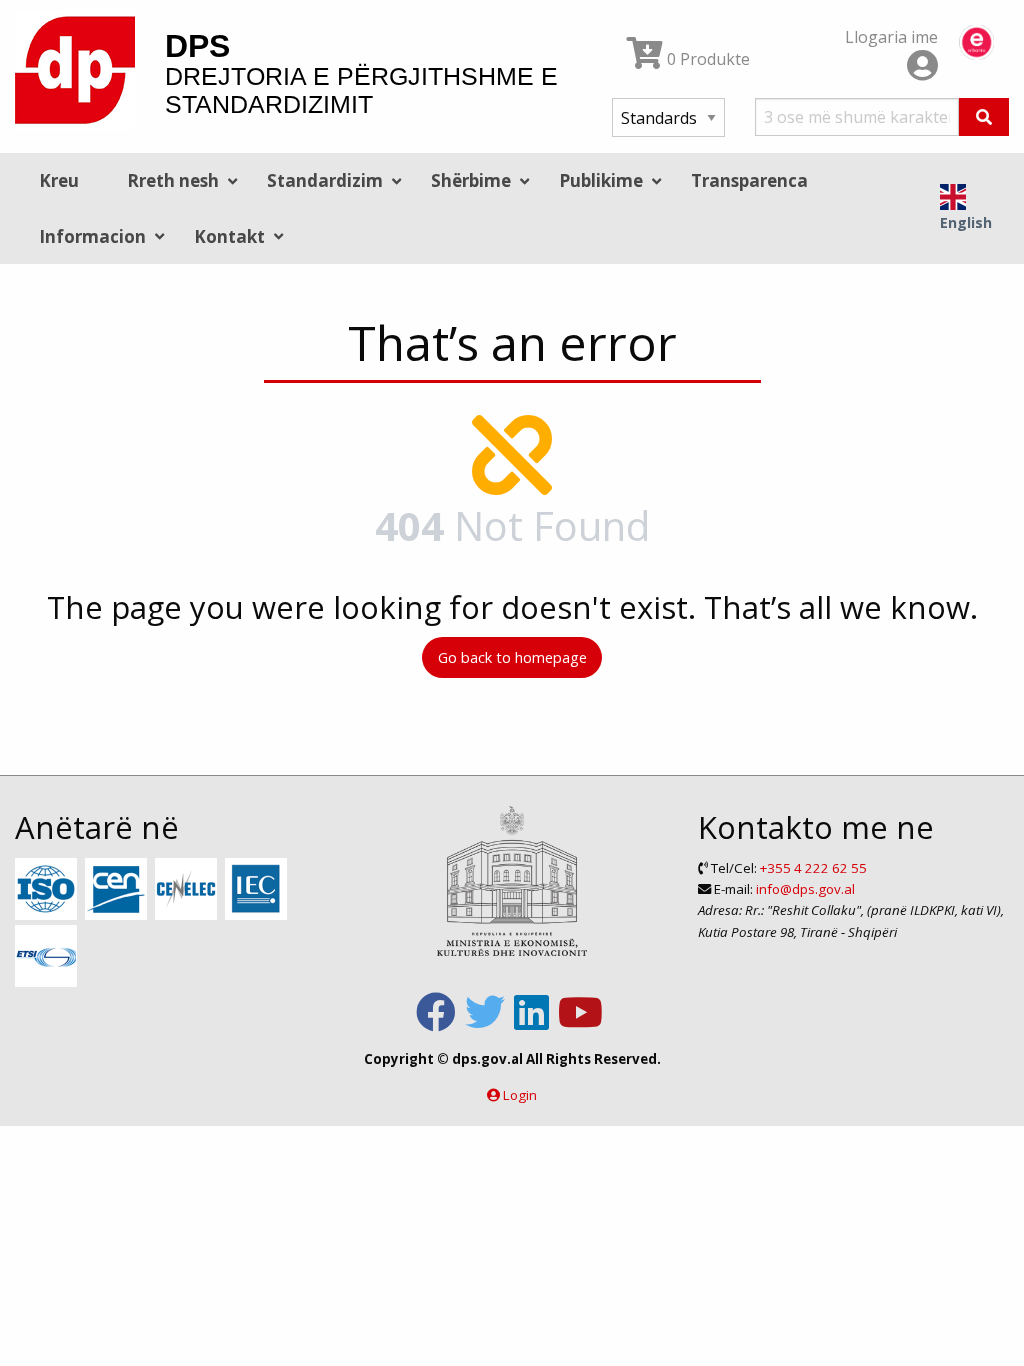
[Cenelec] (188, 890)
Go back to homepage (512, 657)
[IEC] (258, 890)
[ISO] (48, 890)
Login (520, 1095)
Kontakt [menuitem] (229, 236)
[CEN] (118, 890)
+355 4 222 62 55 (813, 868)
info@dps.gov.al (805, 889)
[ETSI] (48, 957)
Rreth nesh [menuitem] (173, 180)
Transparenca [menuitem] (749, 180)
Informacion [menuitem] (92, 236)
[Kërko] (984, 117)
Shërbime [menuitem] (471, 180)
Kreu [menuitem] (59, 180)
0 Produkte (706, 59)
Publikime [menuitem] (601, 180)
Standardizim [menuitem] (325, 180)
